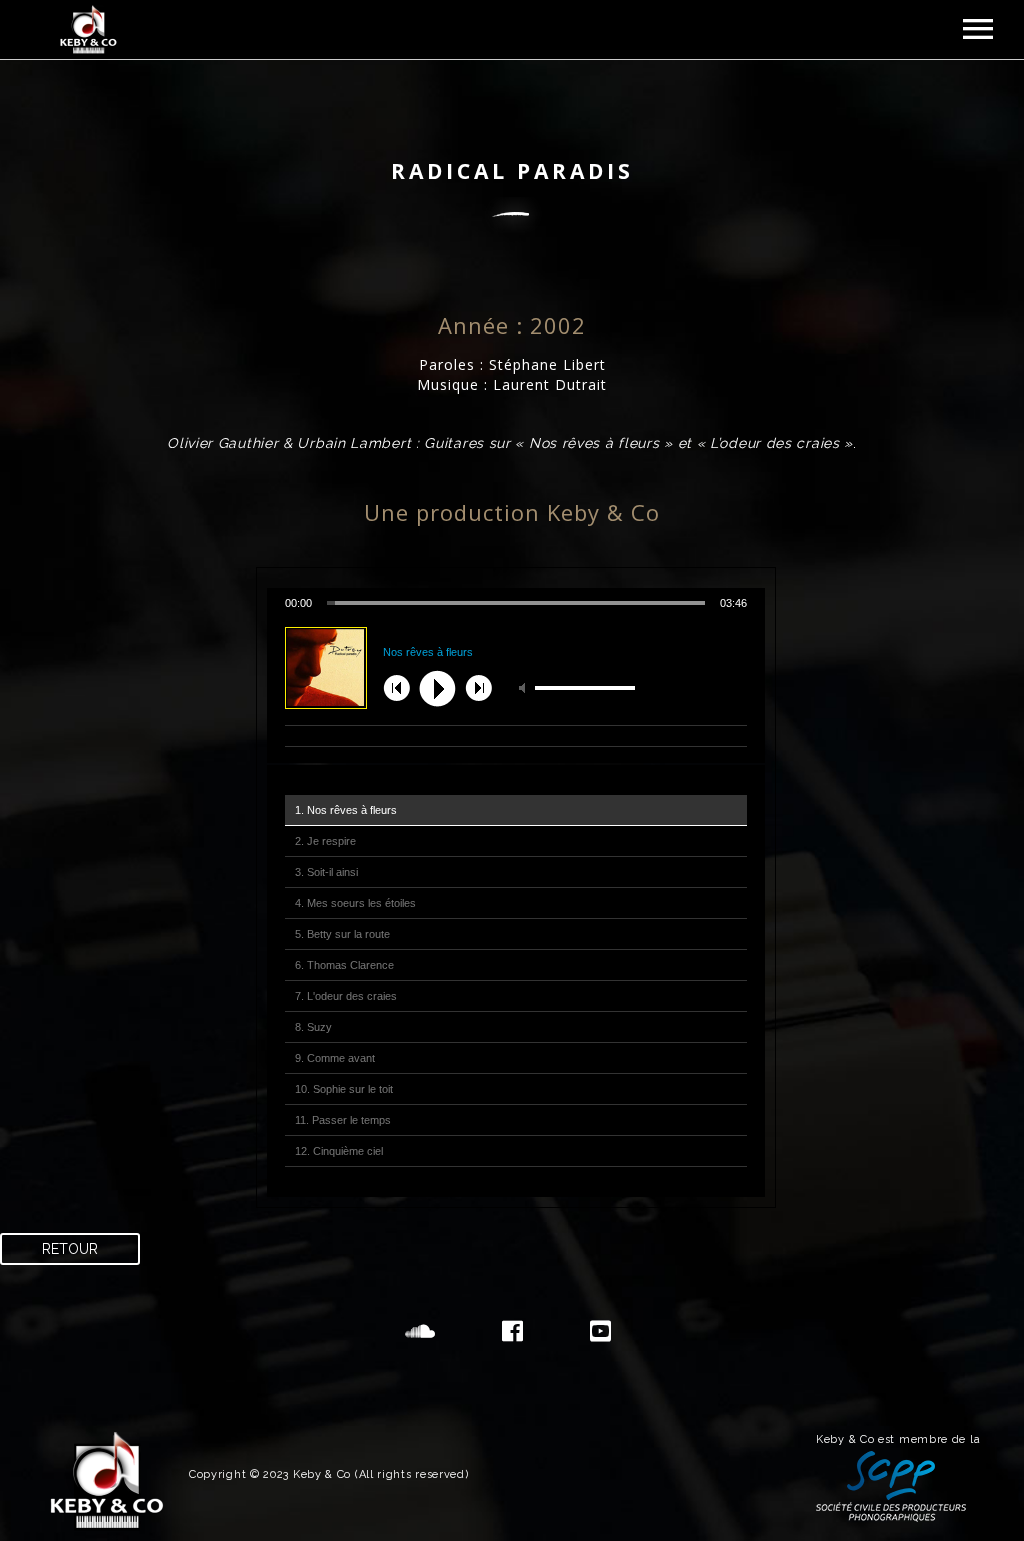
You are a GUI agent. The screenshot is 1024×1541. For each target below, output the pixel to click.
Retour (70, 1249)
